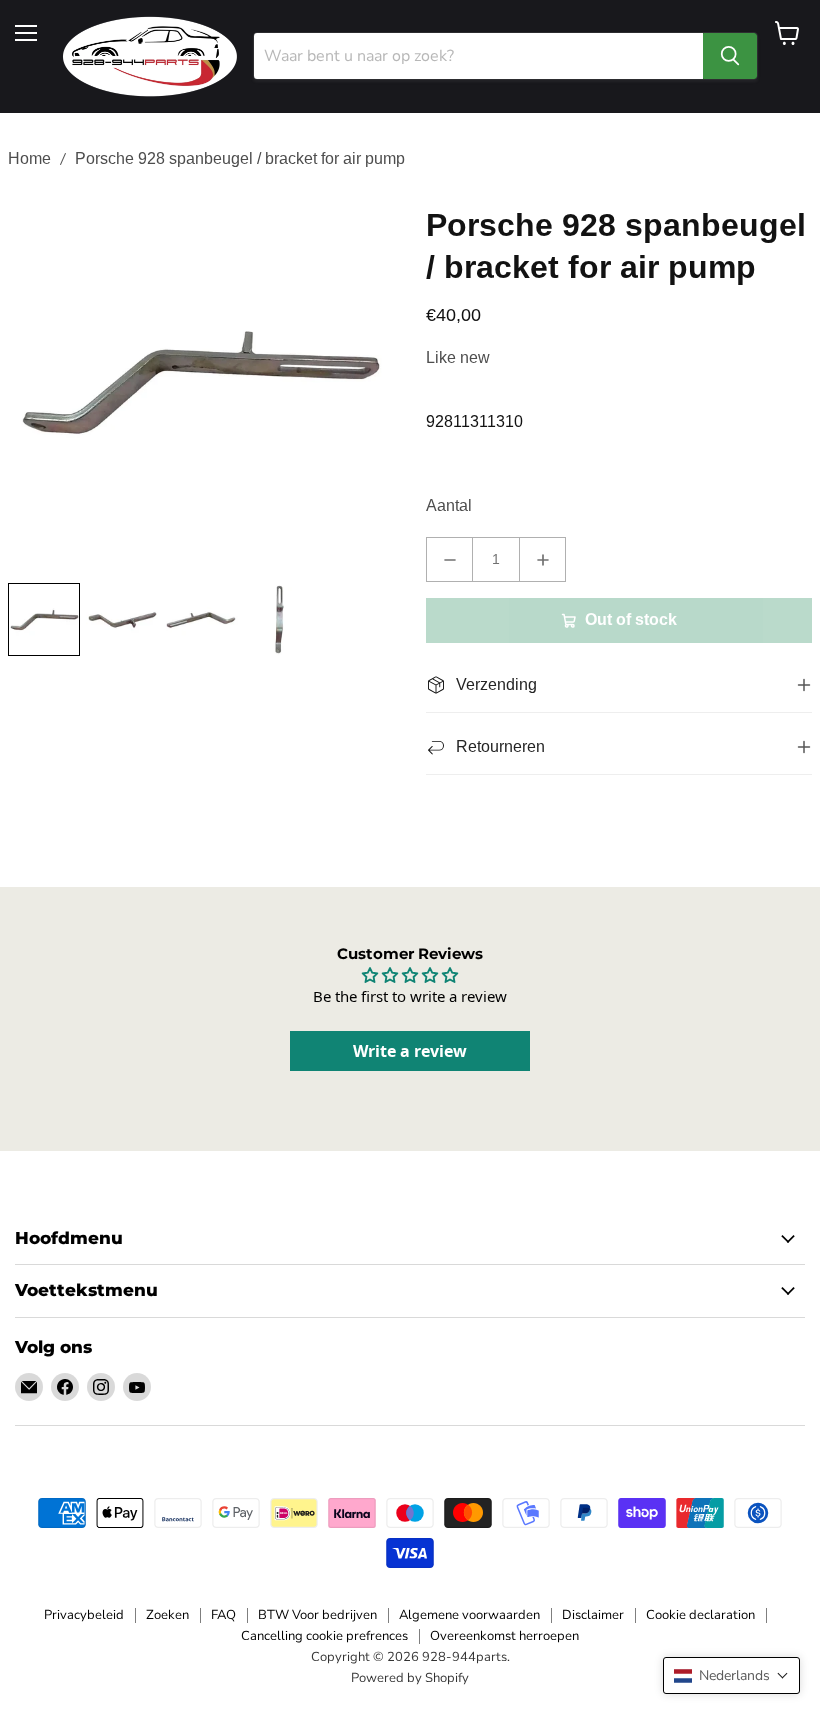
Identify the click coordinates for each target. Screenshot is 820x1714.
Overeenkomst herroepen (504, 1636)
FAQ (223, 1615)
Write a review (410, 1051)
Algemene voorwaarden (469, 1615)
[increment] (542, 559)
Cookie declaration (700, 1615)
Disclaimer (593, 1615)
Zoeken (167, 1615)
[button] (731, 1675)
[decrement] (449, 559)
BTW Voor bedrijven (317, 1615)
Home (29, 158)
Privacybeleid (84, 1615)
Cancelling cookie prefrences (324, 1636)
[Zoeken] (730, 56)
